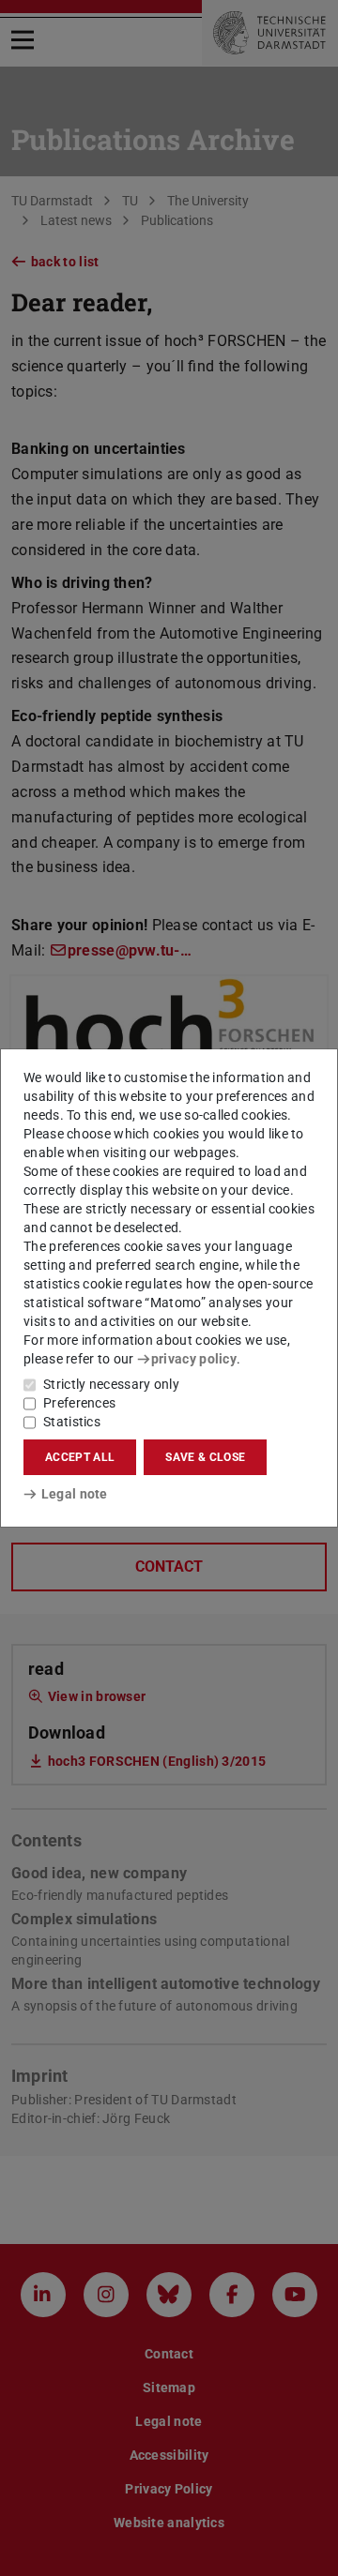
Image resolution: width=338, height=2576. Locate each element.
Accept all (80, 1457)
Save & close (205, 1457)
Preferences (79, 1403)
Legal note (75, 1494)
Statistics (72, 1422)
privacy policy (194, 1359)
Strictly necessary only (111, 1384)
